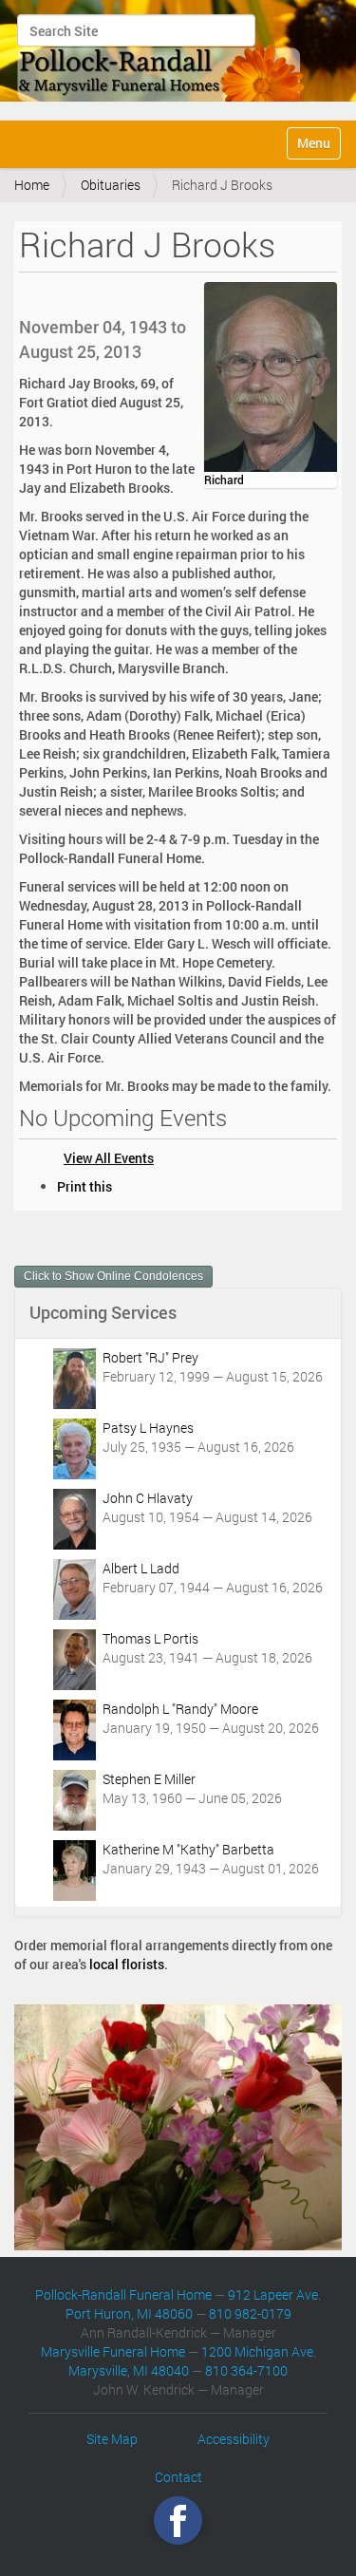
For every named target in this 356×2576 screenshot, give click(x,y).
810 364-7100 (246, 2370)
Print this (84, 1186)
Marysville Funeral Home (113, 2351)
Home (32, 185)
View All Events (109, 1158)
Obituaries (111, 185)
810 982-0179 (250, 2313)
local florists (127, 1964)
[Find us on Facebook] (178, 2520)
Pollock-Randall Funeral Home (123, 2294)
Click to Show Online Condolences (113, 1276)
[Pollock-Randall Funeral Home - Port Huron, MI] (162, 58)
